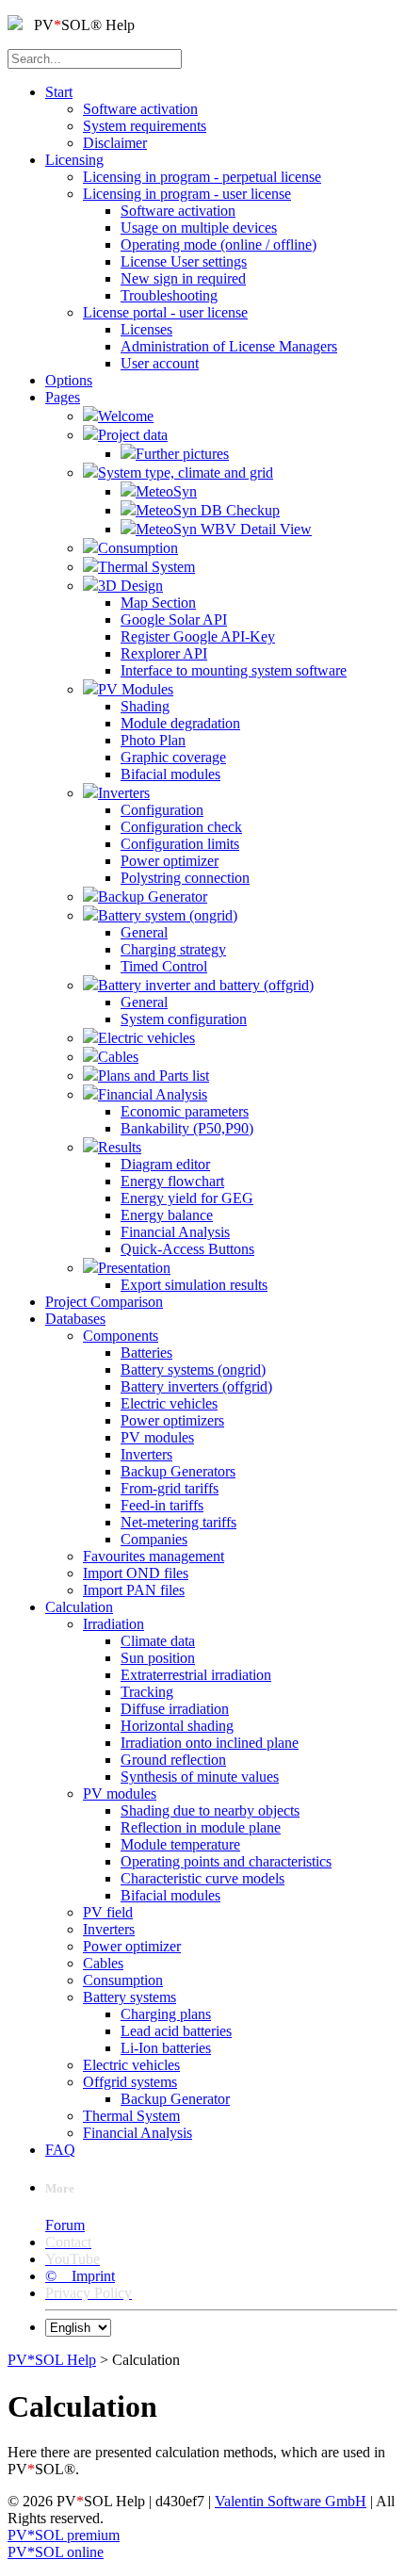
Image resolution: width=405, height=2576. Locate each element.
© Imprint (80, 2276)
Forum (65, 2225)
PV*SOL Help (52, 2360)
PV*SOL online (56, 2552)
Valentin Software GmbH (291, 2501)
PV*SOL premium (64, 2535)
